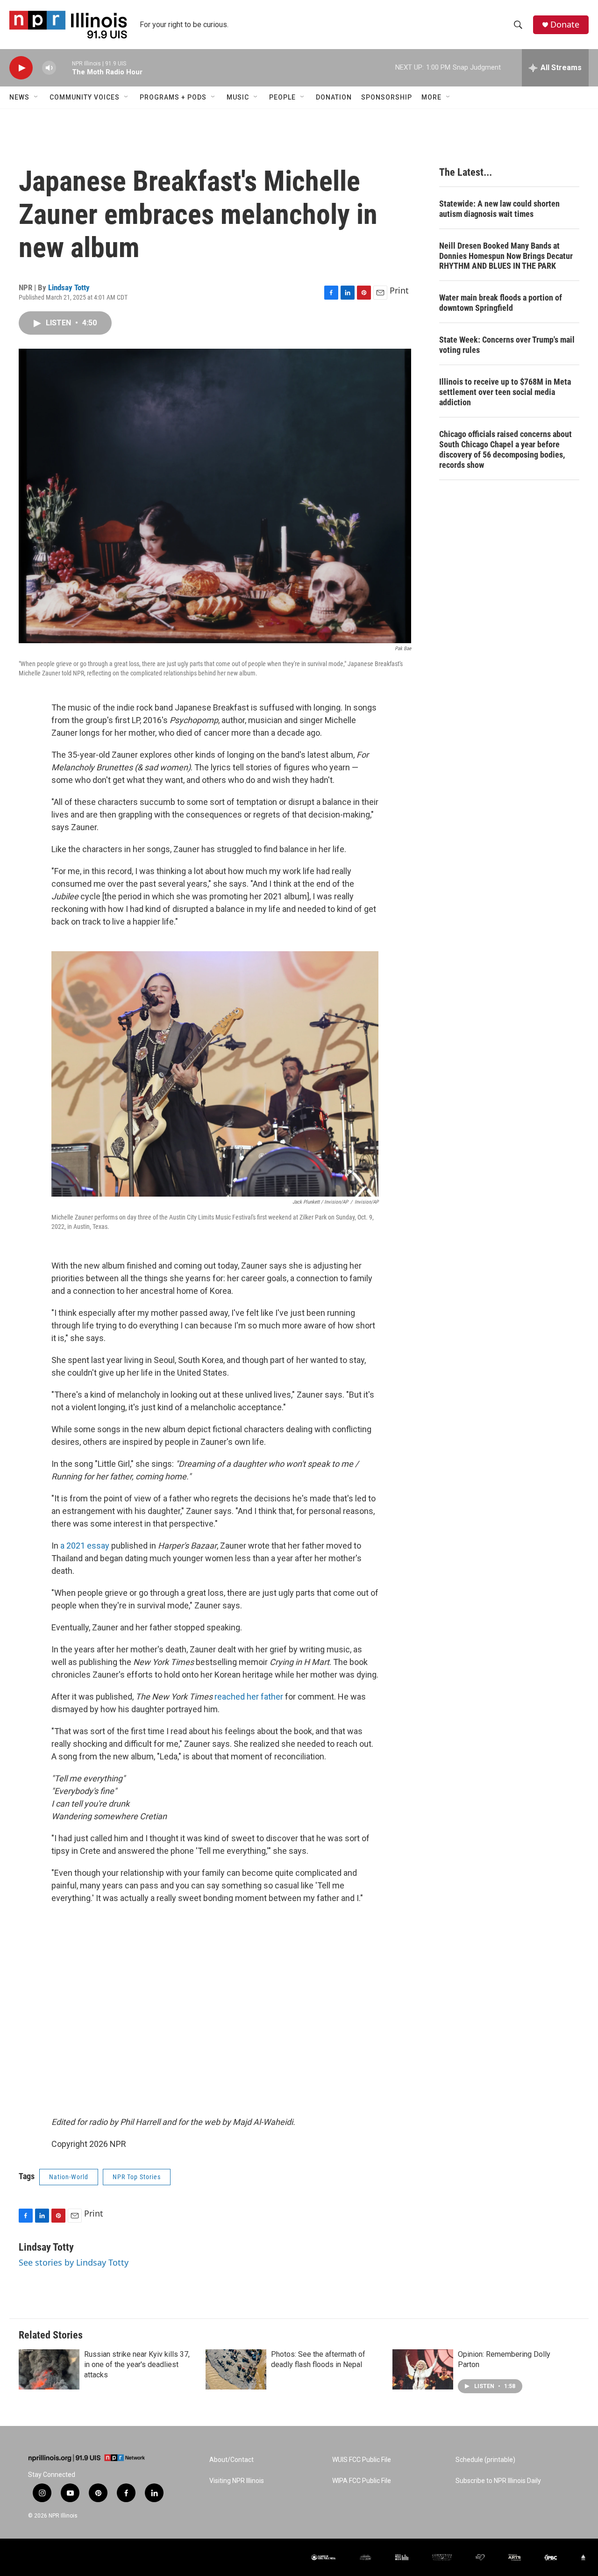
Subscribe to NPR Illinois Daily (498, 2481)
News (19, 97)
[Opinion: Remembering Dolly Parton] (423, 2369)
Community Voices (85, 97)
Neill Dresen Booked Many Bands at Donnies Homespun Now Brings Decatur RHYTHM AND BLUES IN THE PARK (506, 256)
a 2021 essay (85, 1546)
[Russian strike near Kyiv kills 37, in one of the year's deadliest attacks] (49, 2369)
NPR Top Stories (137, 2177)
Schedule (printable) (485, 2460)
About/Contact (231, 2460)
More (431, 97)
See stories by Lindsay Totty (74, 2262)
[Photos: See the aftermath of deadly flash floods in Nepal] (236, 2369)
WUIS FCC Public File (362, 2460)
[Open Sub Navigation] (36, 97)
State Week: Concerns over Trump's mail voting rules (507, 345)
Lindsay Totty (69, 287)
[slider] (64, 68)
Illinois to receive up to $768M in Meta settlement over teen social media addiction (505, 392)
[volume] (49, 68)
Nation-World (69, 2177)
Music (238, 97)
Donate (565, 25)
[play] (21, 68)
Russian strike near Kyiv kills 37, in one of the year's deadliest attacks (137, 2364)
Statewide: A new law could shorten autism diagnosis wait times (499, 209)
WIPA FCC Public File (362, 2481)
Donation (334, 97)
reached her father (249, 1697)
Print (399, 290)
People (282, 97)
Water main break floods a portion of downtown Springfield (501, 303)
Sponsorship (387, 97)
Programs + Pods (173, 97)
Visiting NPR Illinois (237, 2481)
